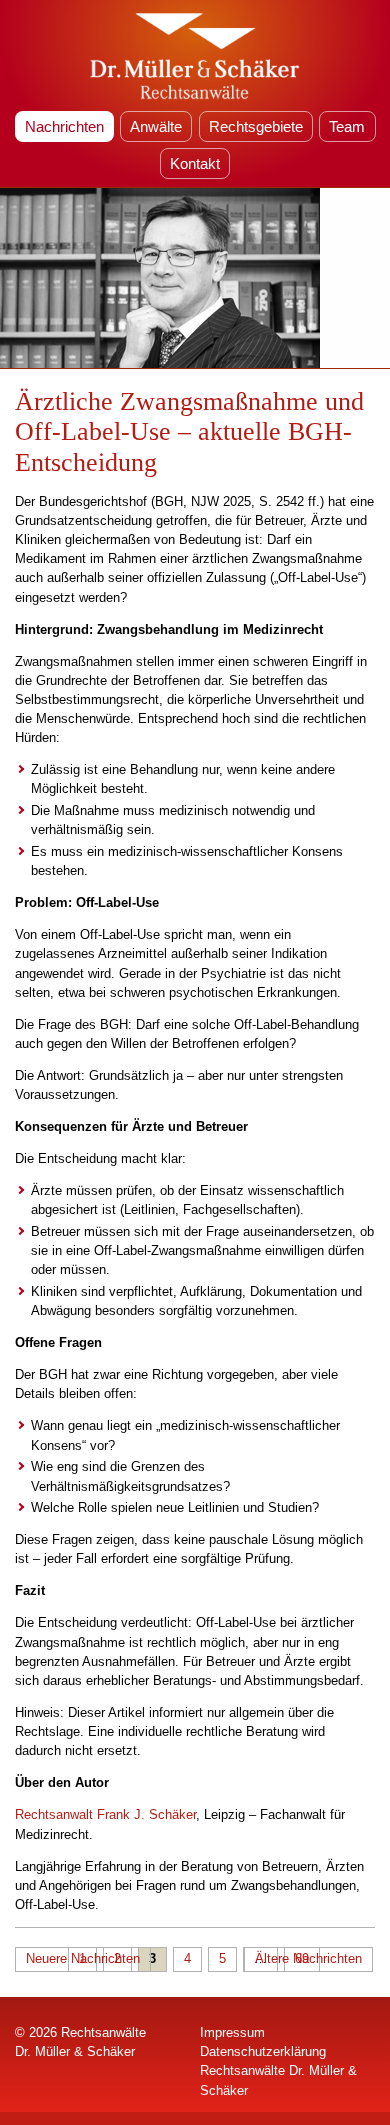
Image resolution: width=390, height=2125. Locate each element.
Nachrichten (64, 126)
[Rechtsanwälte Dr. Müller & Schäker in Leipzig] (195, 54)
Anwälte (156, 126)
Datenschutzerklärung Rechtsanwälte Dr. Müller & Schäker (278, 2070)
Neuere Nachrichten (83, 1958)
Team (347, 126)
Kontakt (195, 163)
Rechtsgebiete (256, 126)
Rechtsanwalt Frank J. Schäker (105, 1814)
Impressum (232, 2032)
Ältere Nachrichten (308, 1958)
